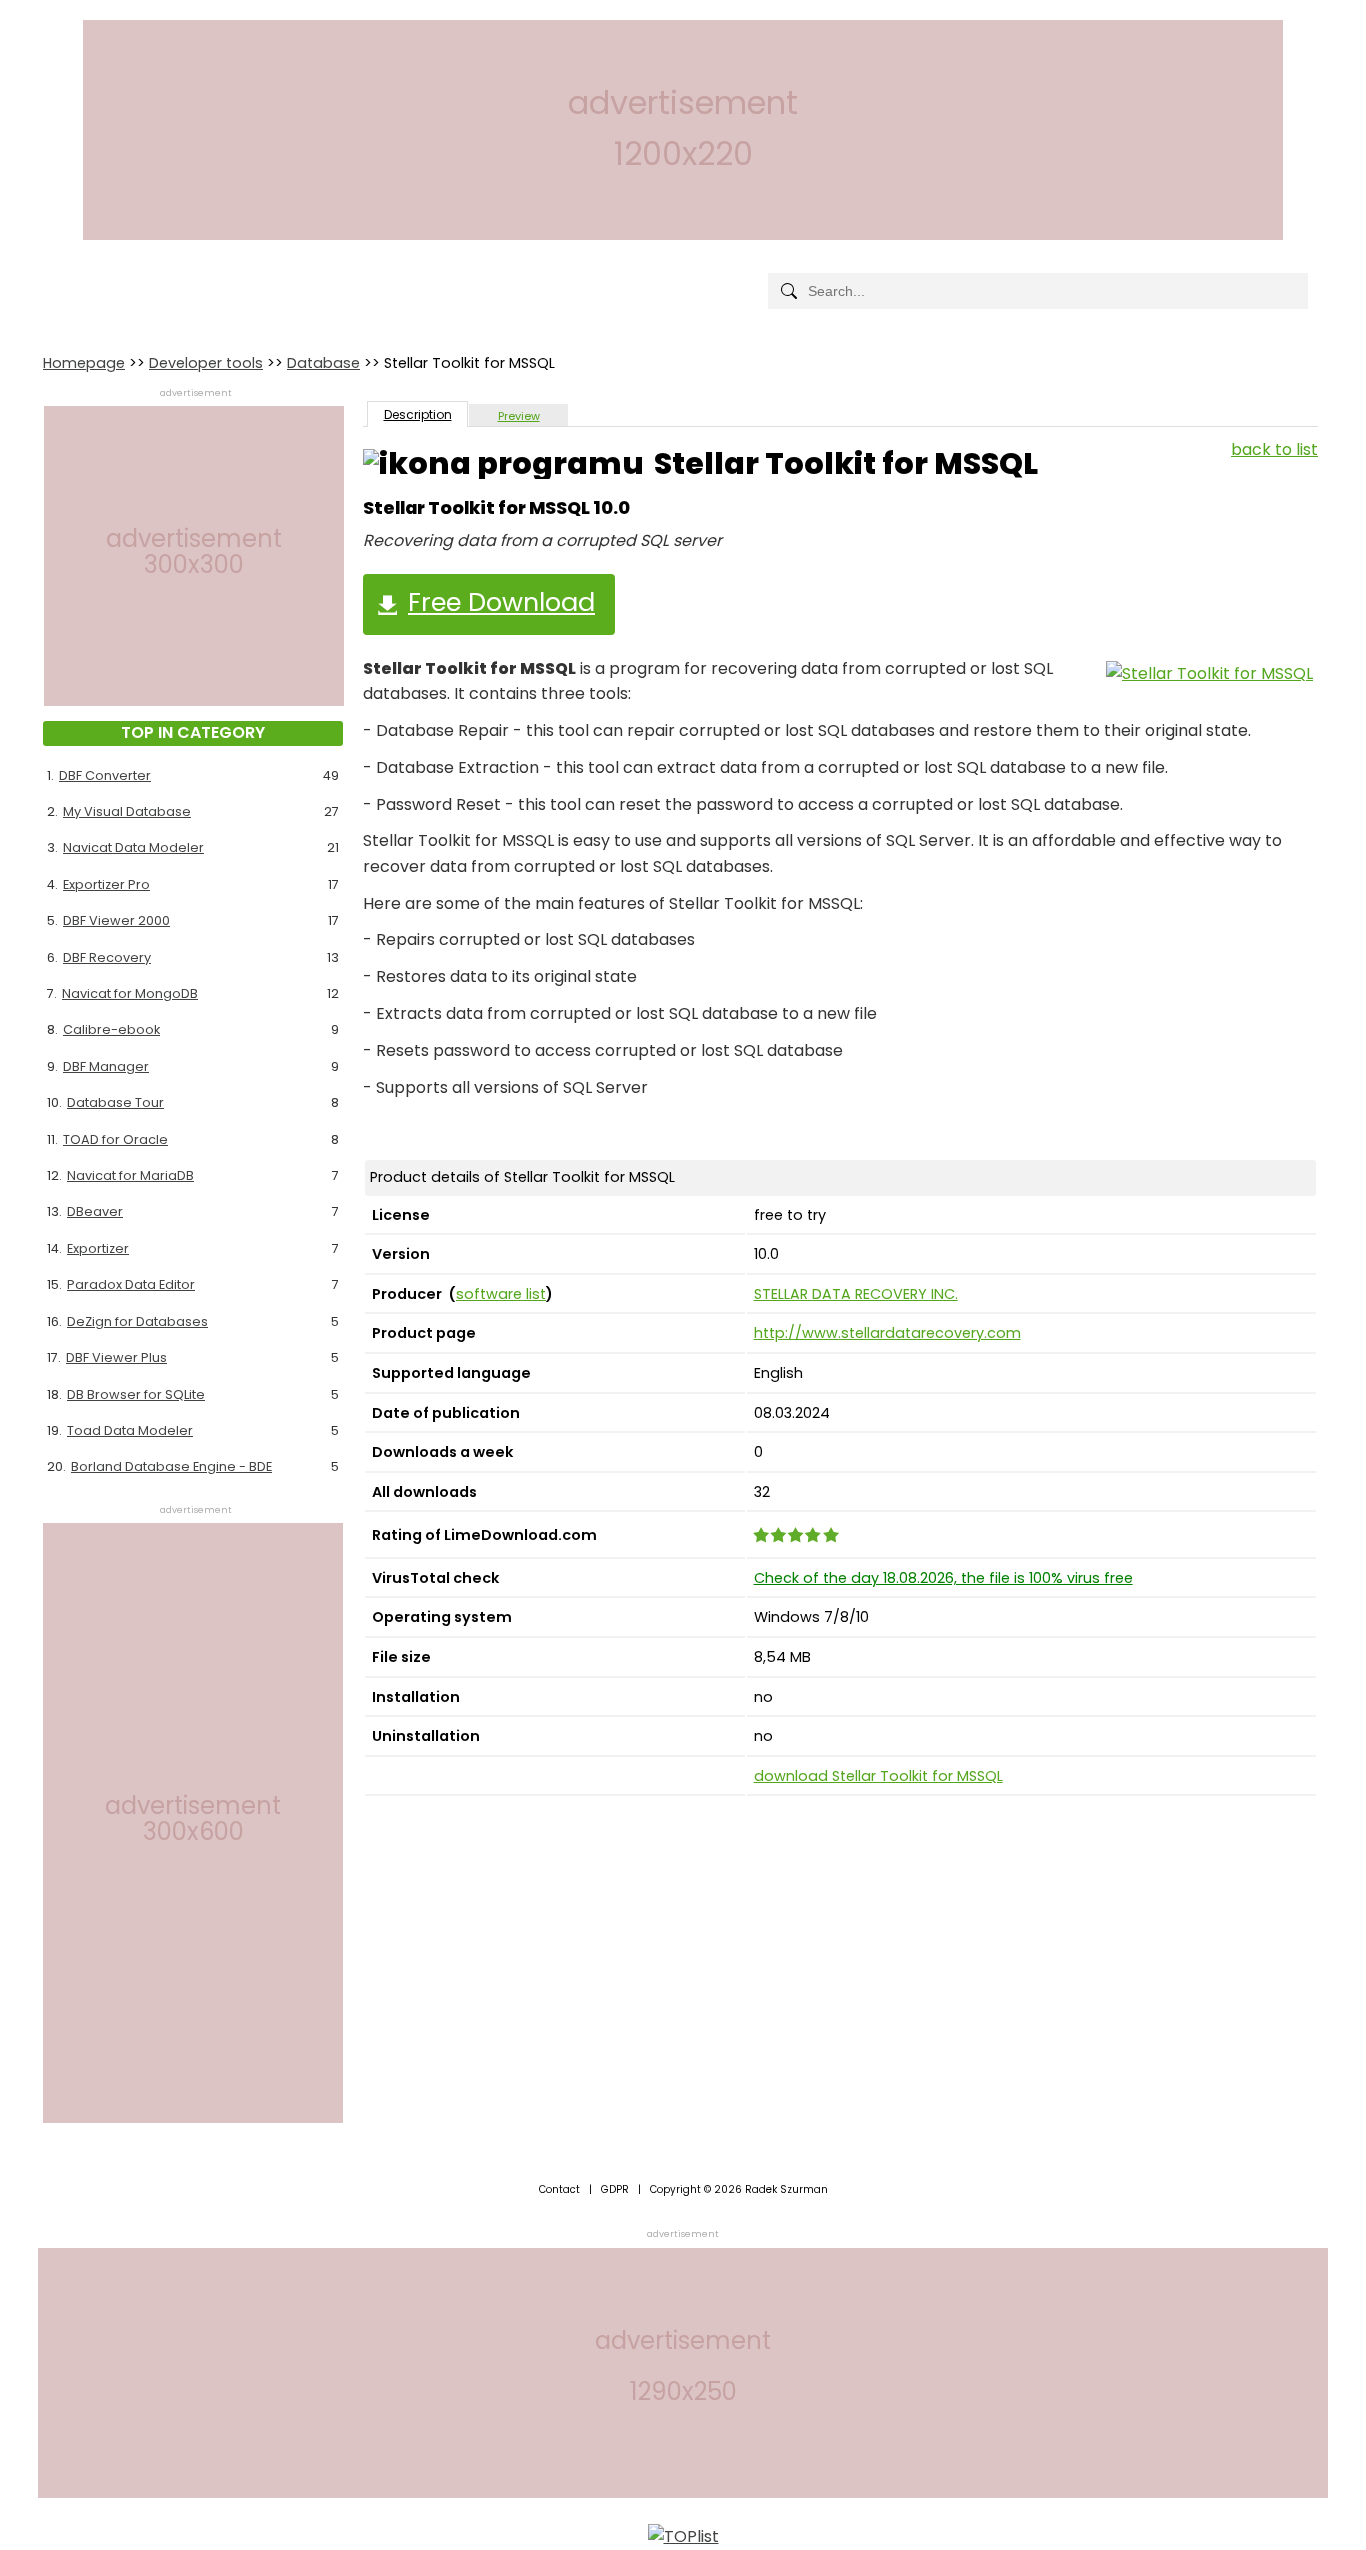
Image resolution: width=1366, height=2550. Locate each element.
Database (323, 363)
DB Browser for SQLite (136, 1394)
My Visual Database (127, 811)
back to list (1274, 449)
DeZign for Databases (137, 1321)
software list (501, 1294)
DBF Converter (105, 775)
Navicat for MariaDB (130, 1175)
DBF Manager (106, 1066)
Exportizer (98, 1248)
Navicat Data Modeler (133, 847)
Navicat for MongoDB (130, 993)
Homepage (84, 363)
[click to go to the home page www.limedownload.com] (88, 274)
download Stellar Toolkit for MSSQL (878, 1776)
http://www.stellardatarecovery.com (887, 1333)
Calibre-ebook (111, 1029)
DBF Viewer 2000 (116, 920)
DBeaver (95, 1211)
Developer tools (206, 363)
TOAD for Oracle (115, 1139)
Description (418, 414)
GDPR (615, 2189)
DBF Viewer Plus (116, 1357)
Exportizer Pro (106, 884)
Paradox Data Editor (131, 1284)
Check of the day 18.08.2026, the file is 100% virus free (943, 1578)
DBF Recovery (107, 957)
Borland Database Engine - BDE (171, 1466)
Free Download (501, 602)
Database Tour (115, 1102)
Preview (519, 416)
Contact (559, 2189)
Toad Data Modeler (130, 1430)
